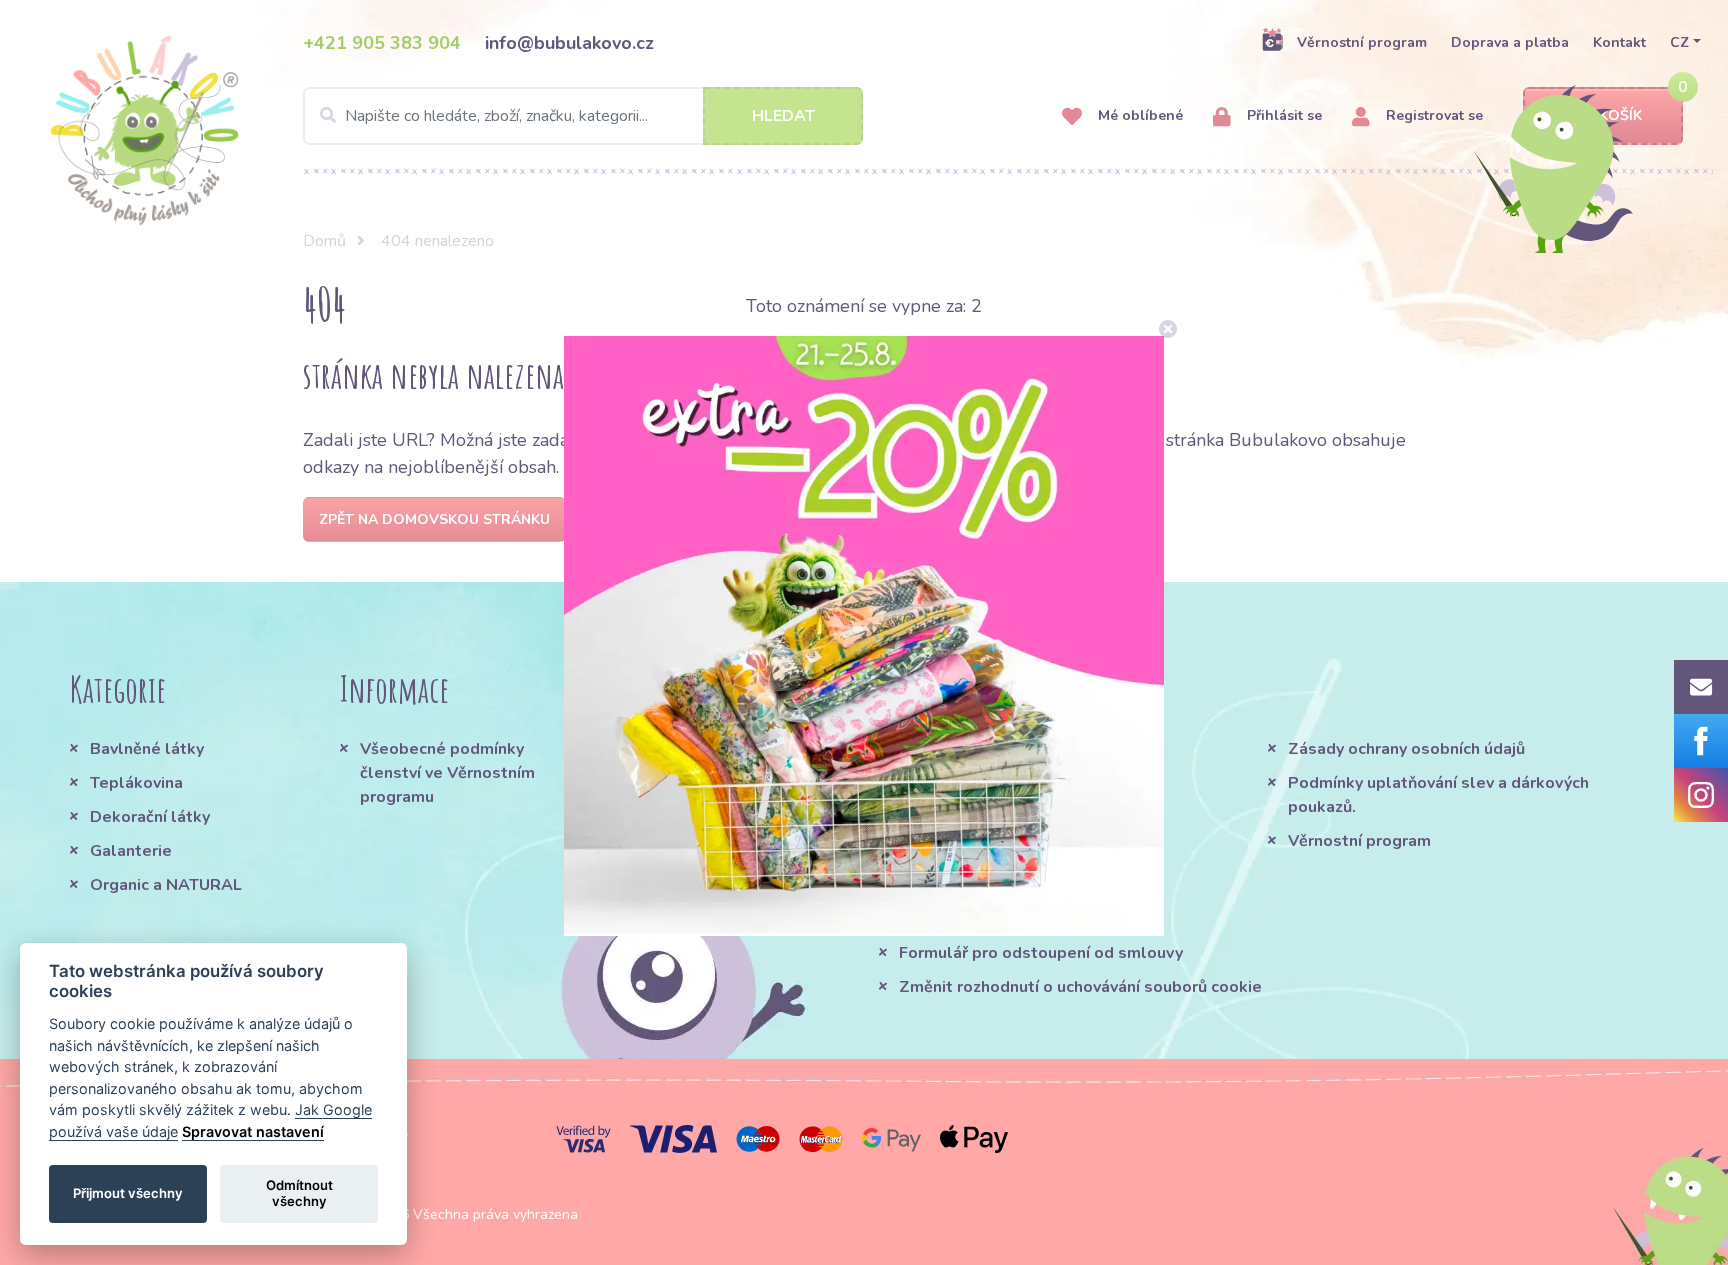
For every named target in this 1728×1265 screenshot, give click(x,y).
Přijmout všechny (128, 1193)
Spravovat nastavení (253, 1131)
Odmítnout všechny (299, 1193)
